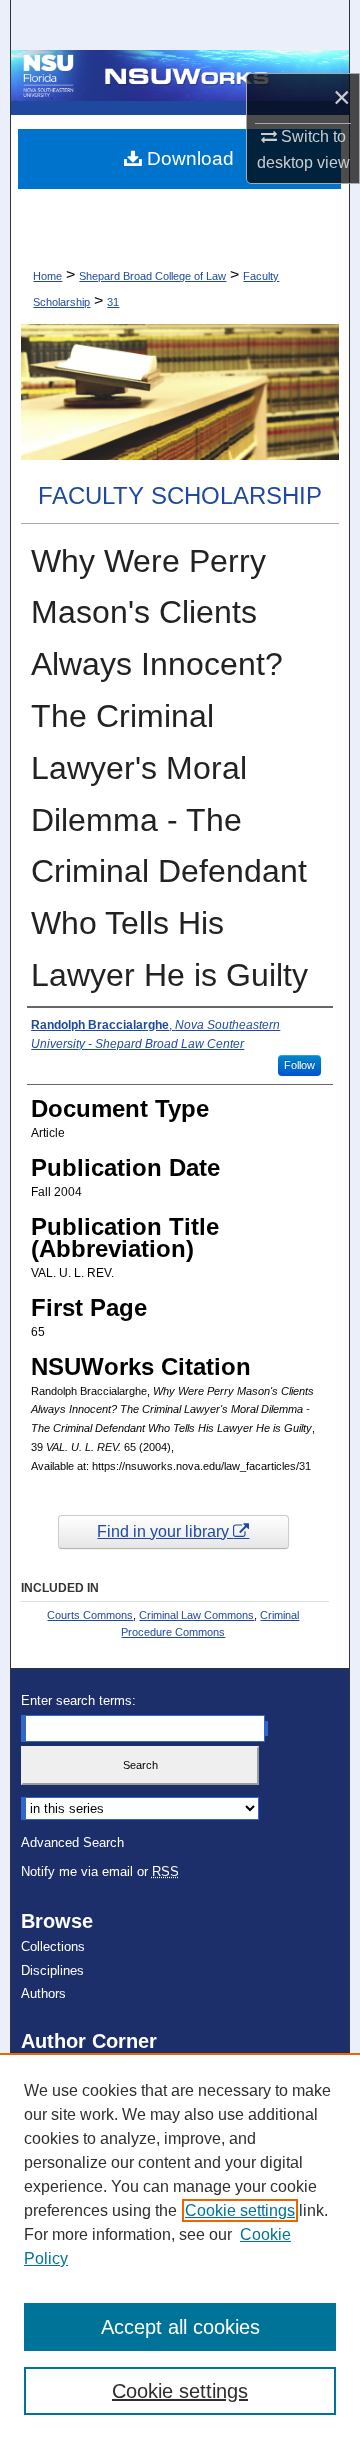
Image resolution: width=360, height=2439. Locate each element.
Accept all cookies (180, 2327)
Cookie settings (240, 2210)
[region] (180, 2246)
